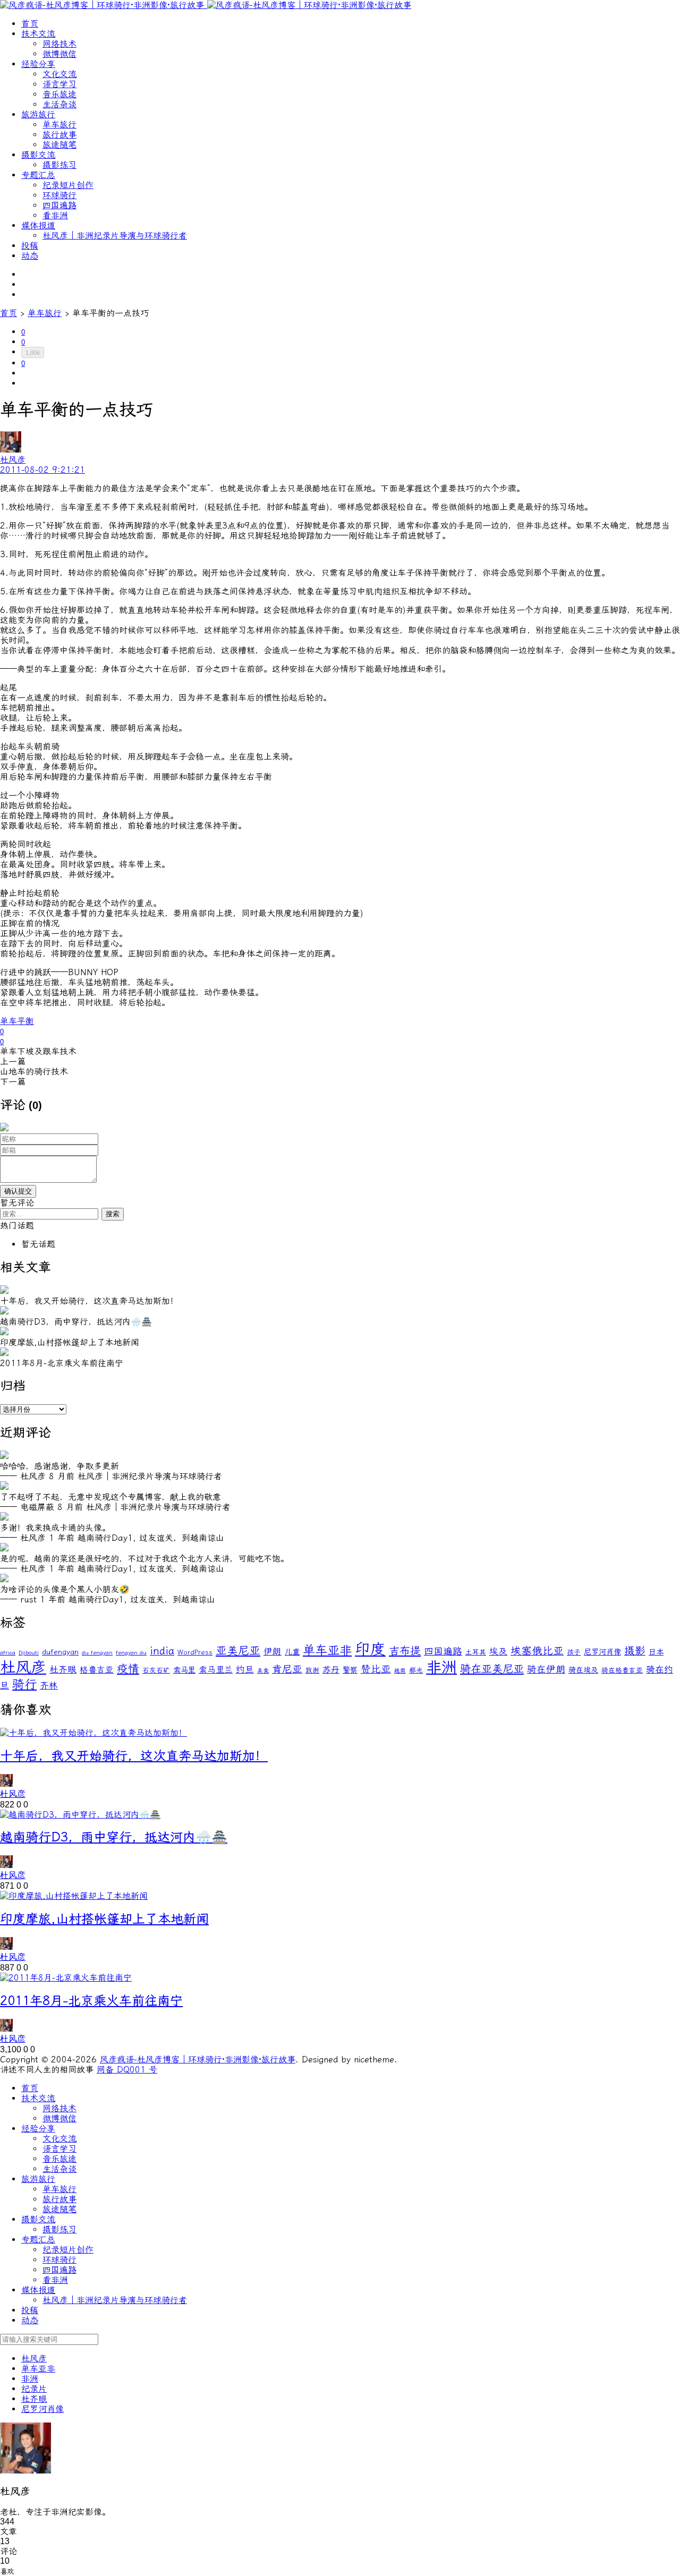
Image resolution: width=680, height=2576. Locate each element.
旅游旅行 (38, 114)
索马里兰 (216, 1670)
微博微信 (59, 54)
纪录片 (34, 2389)
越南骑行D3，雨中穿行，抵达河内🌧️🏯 (114, 1837)
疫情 (128, 1669)
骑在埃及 (583, 1670)
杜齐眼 (63, 1669)
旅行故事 (59, 135)
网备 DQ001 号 (127, 2070)
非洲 (441, 1667)
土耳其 (476, 1652)
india (162, 1651)
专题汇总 (38, 175)
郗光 (416, 1670)
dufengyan (60, 1652)
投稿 (30, 246)
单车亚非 (327, 1650)
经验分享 (38, 64)
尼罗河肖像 (602, 1652)
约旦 (245, 1669)
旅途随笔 (59, 145)
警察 (350, 1670)
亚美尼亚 (238, 1651)
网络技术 (59, 44)
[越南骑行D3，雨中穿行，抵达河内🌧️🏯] (80, 1815)
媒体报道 (38, 225)
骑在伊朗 (546, 1670)
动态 (30, 256)
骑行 (24, 1684)
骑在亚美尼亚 (492, 1669)
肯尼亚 (287, 1669)
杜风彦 (23, 1667)
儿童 (292, 1652)
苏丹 (331, 1670)
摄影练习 (59, 165)
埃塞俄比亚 (537, 1651)
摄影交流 (38, 155)
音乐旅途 (59, 94)
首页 (30, 24)
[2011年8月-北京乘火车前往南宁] (66, 1978)
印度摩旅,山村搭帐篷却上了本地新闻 (104, 1919)
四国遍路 (59, 205)
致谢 (312, 1670)
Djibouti (29, 1653)
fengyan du (131, 1653)
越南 (400, 1671)
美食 (263, 1671)
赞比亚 (376, 1669)
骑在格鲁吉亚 (622, 1670)
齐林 (49, 1685)
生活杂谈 (59, 104)
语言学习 (59, 84)
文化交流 (59, 74)
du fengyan (97, 1653)
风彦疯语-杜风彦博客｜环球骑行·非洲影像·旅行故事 (198, 2059)
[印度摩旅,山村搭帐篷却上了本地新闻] (74, 1896)
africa (8, 1653)
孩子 (574, 1652)
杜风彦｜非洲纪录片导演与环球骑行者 (115, 236)
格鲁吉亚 (97, 1670)
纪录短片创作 (68, 185)
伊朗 (273, 1651)
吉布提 (405, 1651)
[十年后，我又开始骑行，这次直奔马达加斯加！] (93, 1733)
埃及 (498, 1651)
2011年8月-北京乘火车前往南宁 (91, 2001)
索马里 (184, 1670)
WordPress (195, 1652)
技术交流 (38, 34)
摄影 (635, 1651)
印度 (370, 1649)
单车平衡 (17, 1021)
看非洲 (55, 215)
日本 (656, 1652)
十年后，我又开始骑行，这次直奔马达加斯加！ (134, 1756)
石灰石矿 (156, 1670)
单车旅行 (59, 125)
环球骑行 (59, 195)
